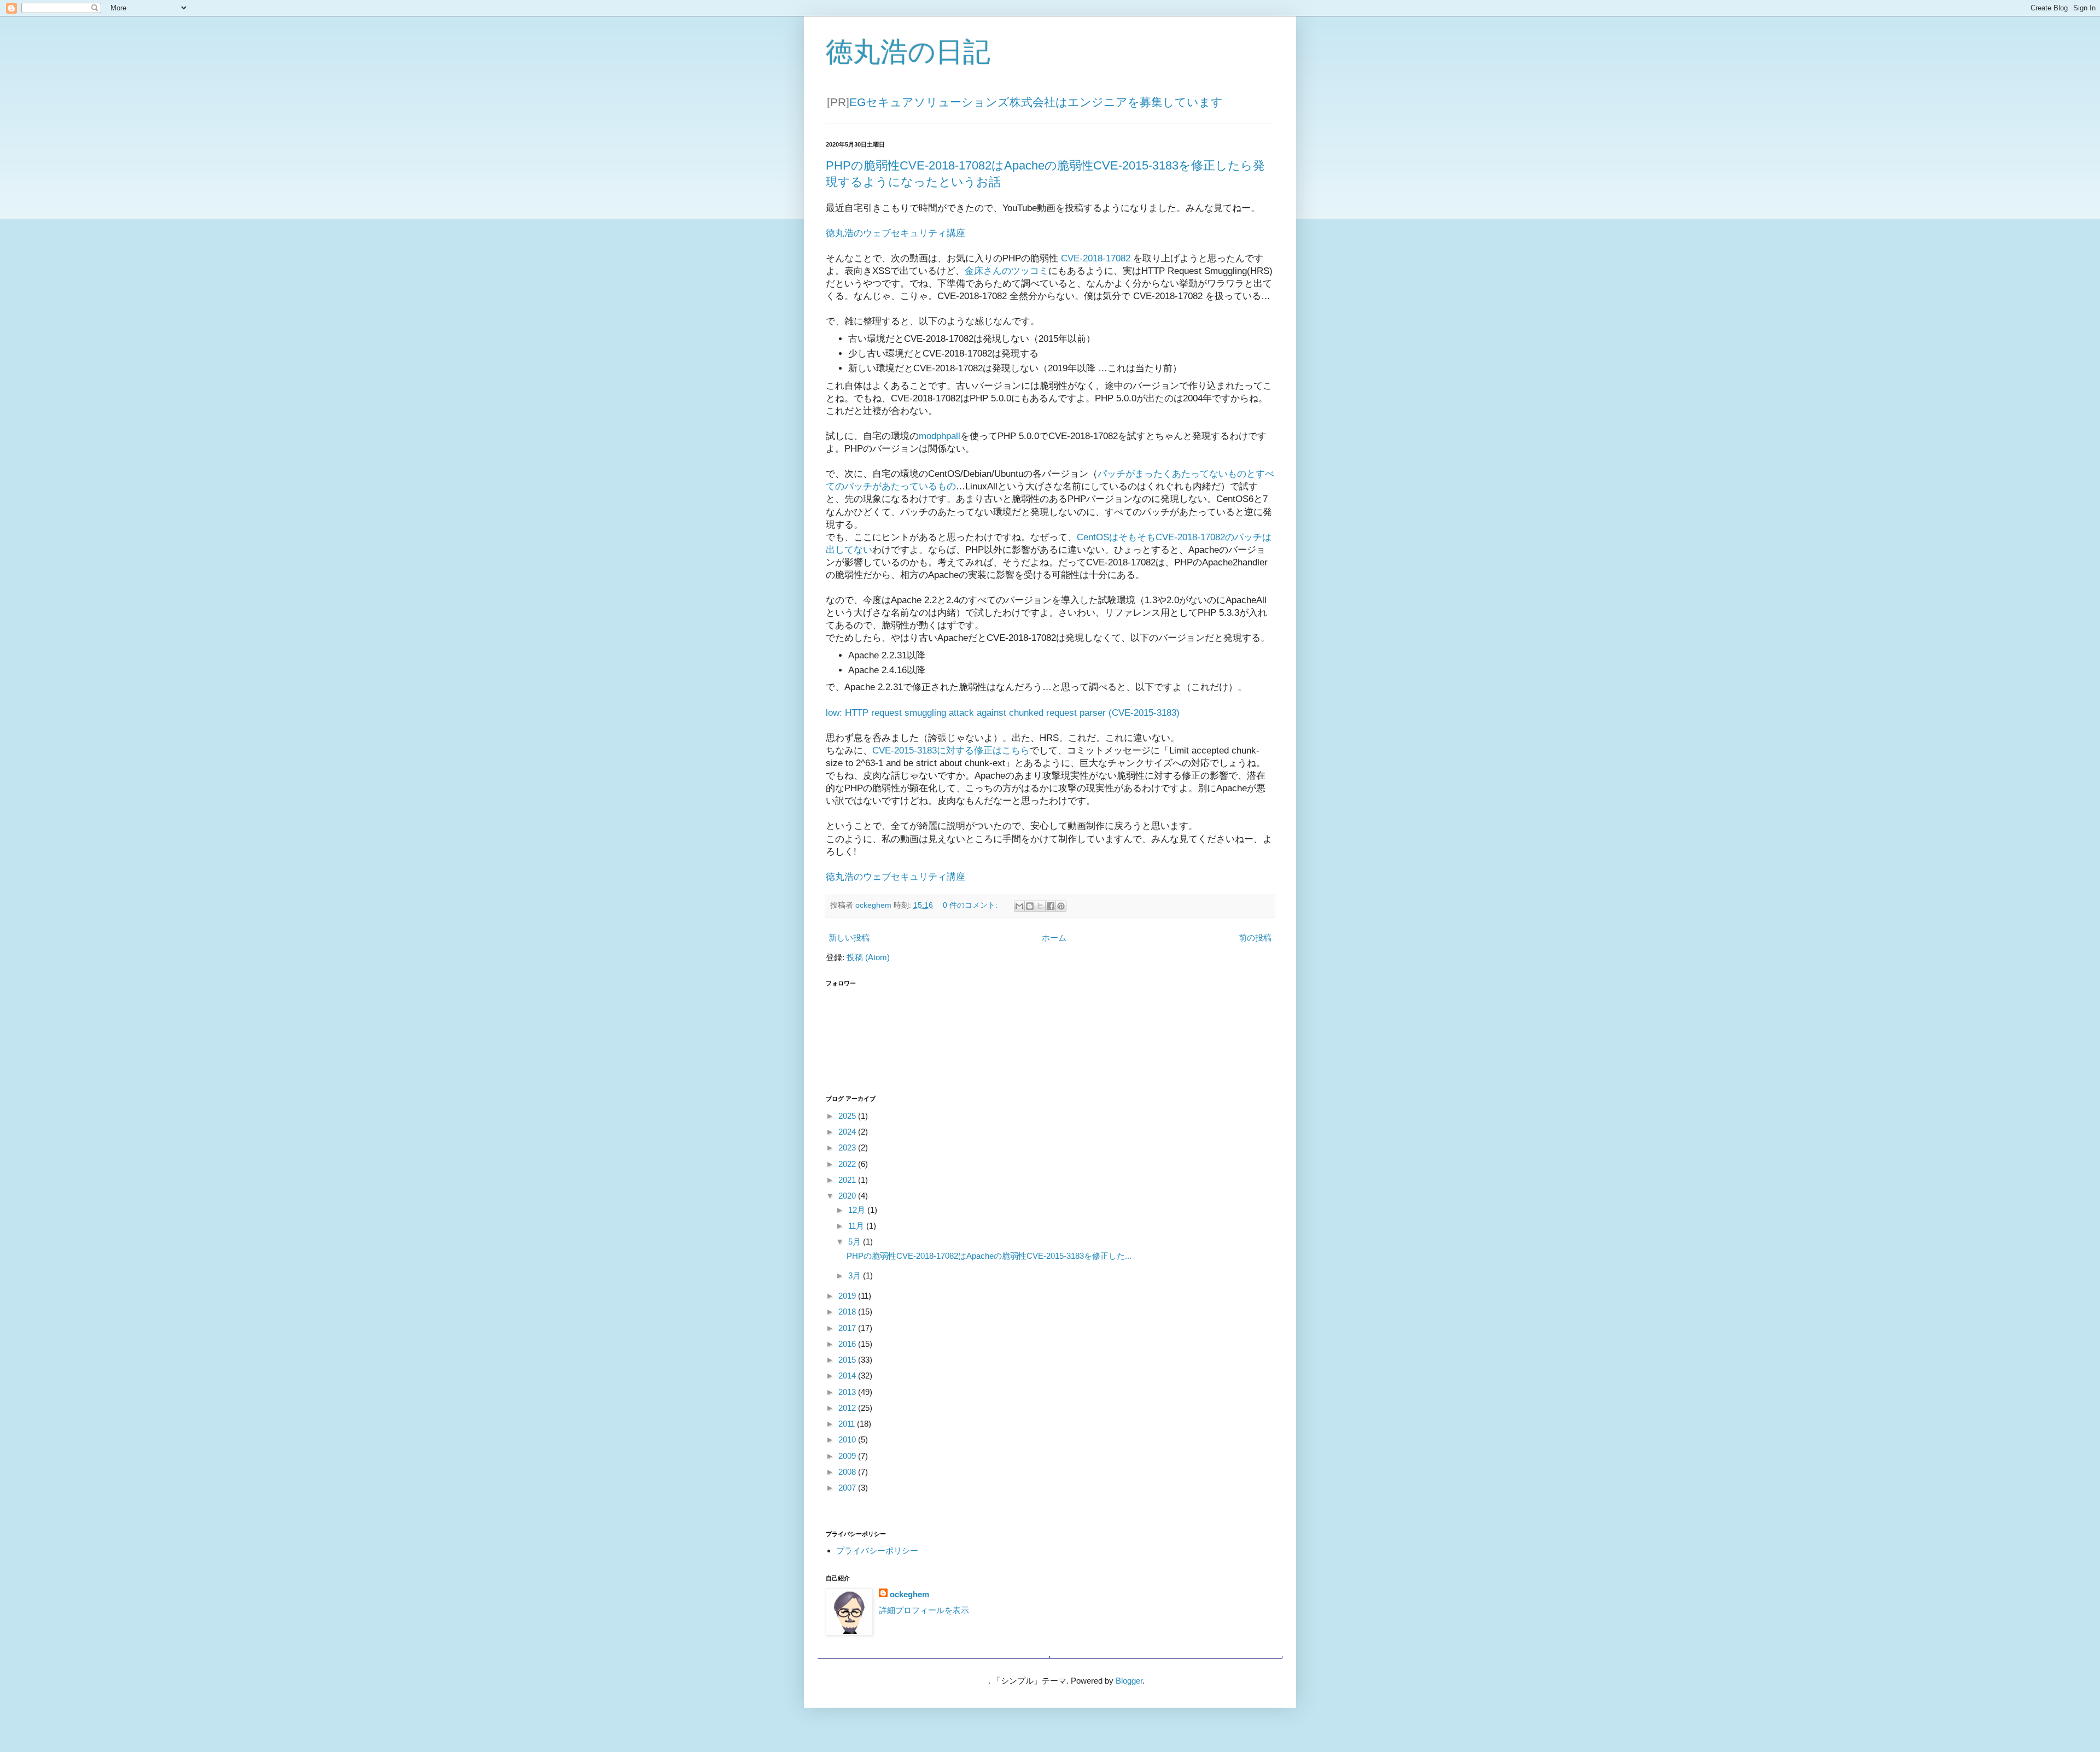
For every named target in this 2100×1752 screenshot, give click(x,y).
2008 (848, 1472)
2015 (848, 1360)
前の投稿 (1255, 938)
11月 (857, 1226)
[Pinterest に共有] (1061, 906)
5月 (856, 1242)
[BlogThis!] (1030, 906)
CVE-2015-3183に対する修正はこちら (951, 750)
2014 (848, 1376)
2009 (848, 1456)
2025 (848, 1116)
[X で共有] (1040, 906)
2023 (848, 1147)
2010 (848, 1439)
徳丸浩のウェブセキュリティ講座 (896, 233)
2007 (848, 1488)
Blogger (1129, 1681)
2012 (848, 1408)
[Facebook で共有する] (1051, 906)
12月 (858, 1210)
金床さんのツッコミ (1007, 271)
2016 (848, 1344)
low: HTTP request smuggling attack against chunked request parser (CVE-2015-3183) (1003, 713)
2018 (848, 1312)
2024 (848, 1132)
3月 (856, 1275)
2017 (848, 1328)
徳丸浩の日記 (908, 52)
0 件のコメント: (971, 905)
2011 (848, 1424)
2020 (848, 1196)
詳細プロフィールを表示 (924, 1610)
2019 (848, 1296)
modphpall (940, 436)
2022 (848, 1164)
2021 (848, 1180)
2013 (848, 1392)
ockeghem (909, 1594)
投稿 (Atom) (868, 957)
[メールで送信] (1019, 906)
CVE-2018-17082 (1096, 258)
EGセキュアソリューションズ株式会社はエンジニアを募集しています (1036, 102)
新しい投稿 (849, 938)
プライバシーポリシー (877, 1550)
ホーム (1054, 938)
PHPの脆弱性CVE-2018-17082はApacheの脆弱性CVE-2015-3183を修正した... (989, 1256)
